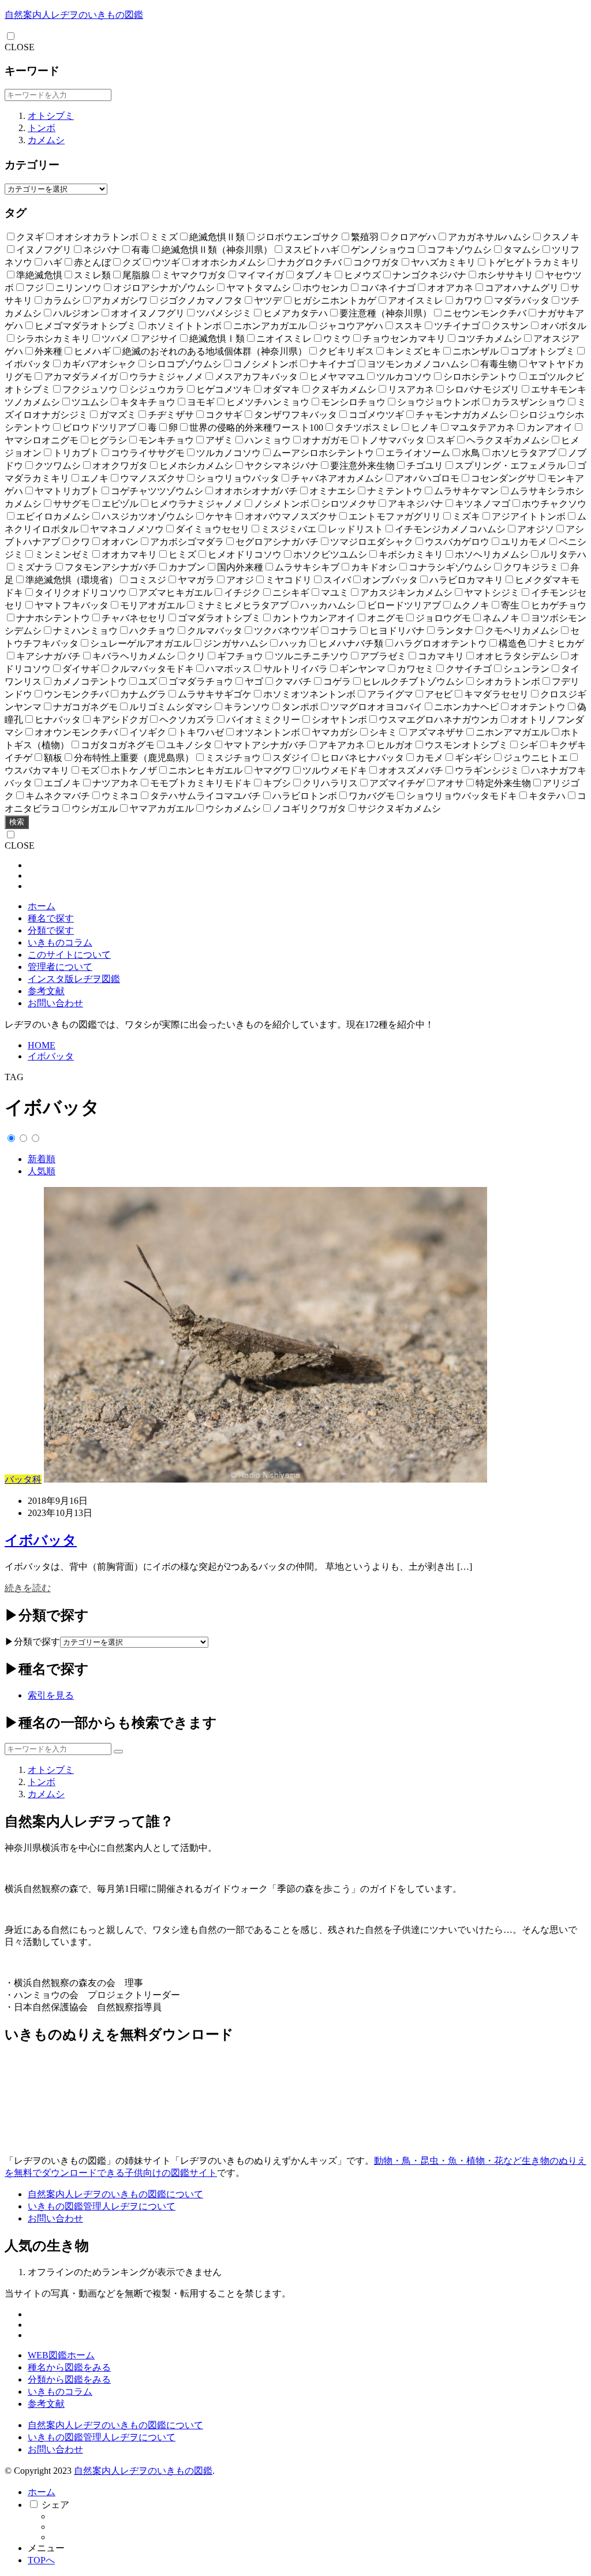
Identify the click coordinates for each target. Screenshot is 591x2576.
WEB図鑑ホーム (61, 2355)
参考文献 (46, 991)
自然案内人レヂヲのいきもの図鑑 (74, 15)
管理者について (60, 967)
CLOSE (20, 47)
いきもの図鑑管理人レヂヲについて (102, 2206)
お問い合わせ (55, 1003)
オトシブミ (51, 116)
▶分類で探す (32, 1642)
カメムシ (46, 140)
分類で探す (51, 930)
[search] (118, 1752)
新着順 (42, 1159)
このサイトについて (69, 955)
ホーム (42, 906)
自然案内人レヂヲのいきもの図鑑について (115, 2194)
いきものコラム (60, 942)
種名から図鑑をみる (69, 2367)
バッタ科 (23, 1479)
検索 (17, 822)
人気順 (42, 1171)
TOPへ (41, 2560)
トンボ (42, 128)
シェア (55, 2505)
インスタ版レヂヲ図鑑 (74, 979)
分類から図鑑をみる (69, 2379)
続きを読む (28, 1588)
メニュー (46, 2548)
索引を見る (51, 1695)
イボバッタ (51, 1056)
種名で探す (51, 918)
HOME (42, 1045)
